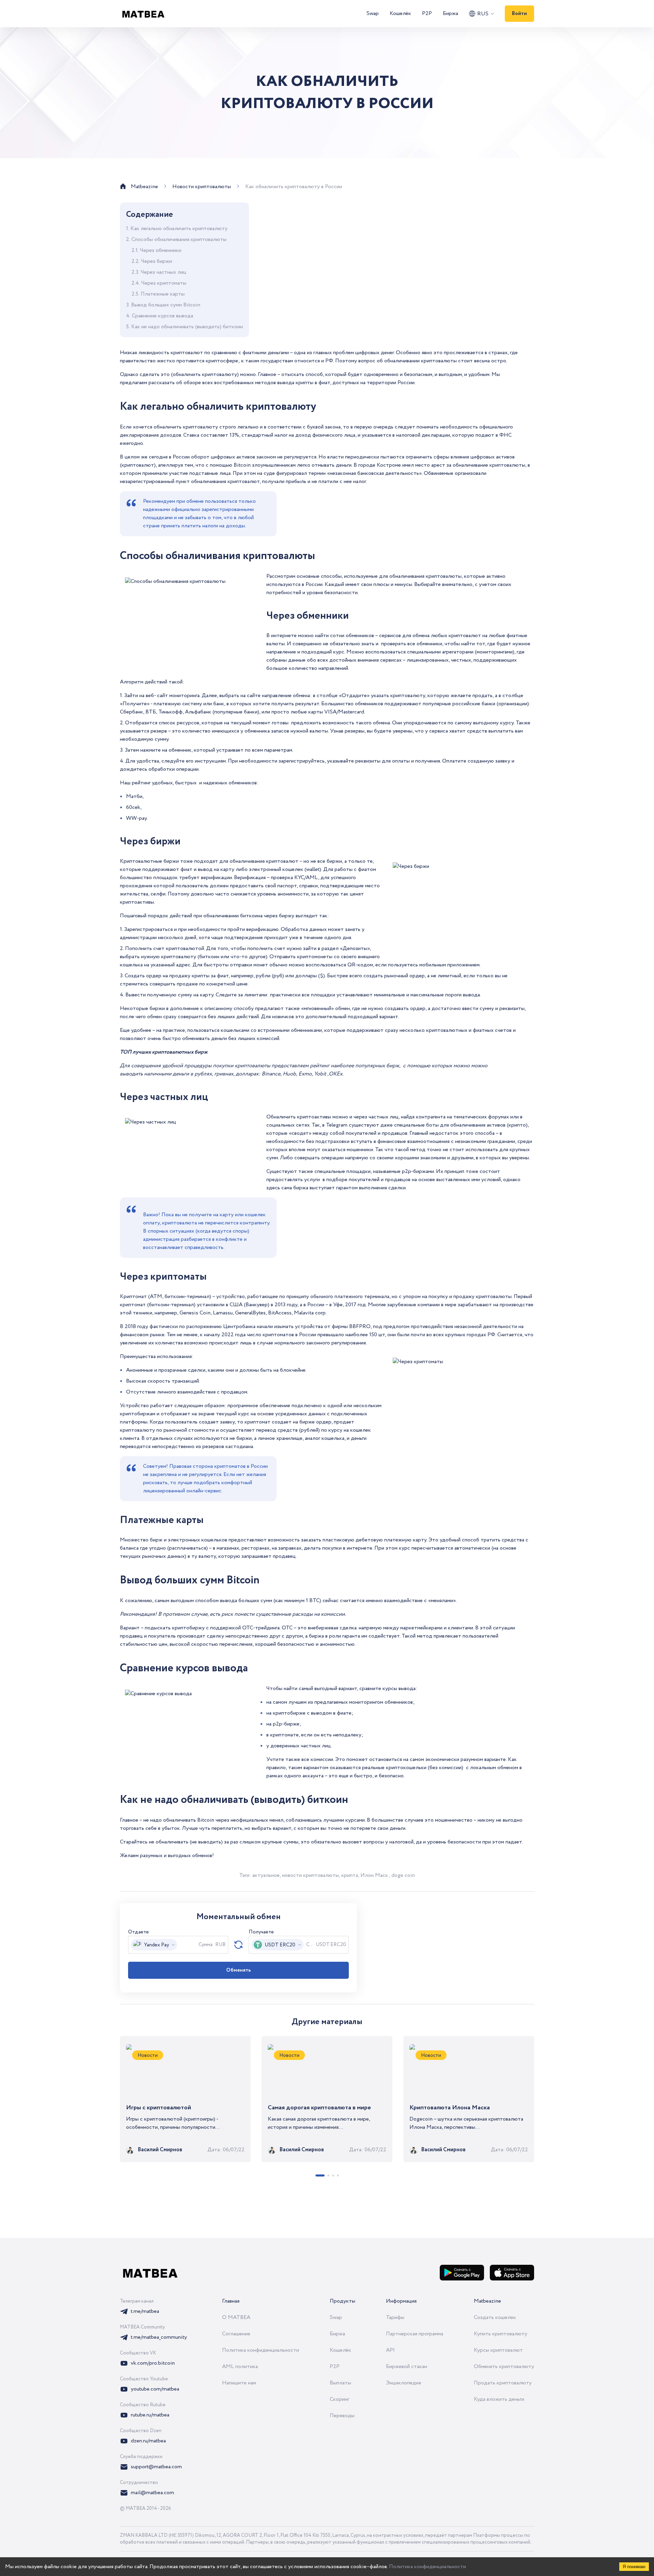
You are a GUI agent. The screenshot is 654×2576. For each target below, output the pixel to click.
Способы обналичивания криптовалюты (179, 239)
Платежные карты (163, 294)
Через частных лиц (163, 272)
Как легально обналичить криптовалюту (179, 229)
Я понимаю (634, 2567)
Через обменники (161, 250)
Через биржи (157, 261)
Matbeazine (487, 2301)
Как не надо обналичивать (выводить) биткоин (187, 327)
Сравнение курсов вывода (162, 316)
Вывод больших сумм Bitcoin (166, 305)
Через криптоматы (164, 283)
